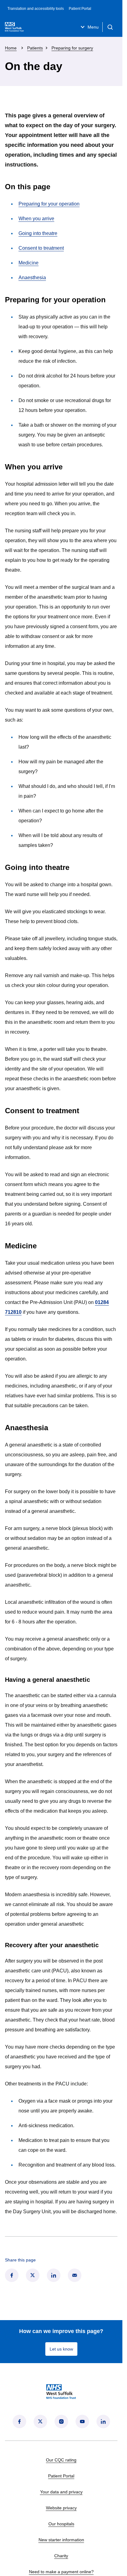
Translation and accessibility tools (36, 9)
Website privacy (61, 2508)
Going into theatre (38, 233)
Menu (93, 27)
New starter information (61, 2540)
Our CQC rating (61, 2460)
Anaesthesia (32, 278)
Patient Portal (80, 9)
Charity (61, 2556)
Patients (35, 48)
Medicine (29, 263)
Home (11, 48)
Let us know (61, 2349)
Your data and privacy (61, 2492)
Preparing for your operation (49, 204)
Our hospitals (61, 2524)
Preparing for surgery (72, 48)
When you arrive (36, 219)
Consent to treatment (41, 248)
